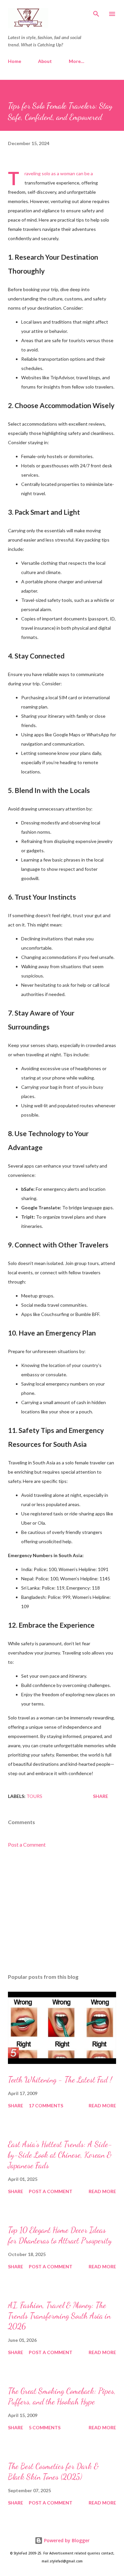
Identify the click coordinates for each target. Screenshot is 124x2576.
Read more (102, 2105)
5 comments (45, 2427)
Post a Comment (27, 1844)
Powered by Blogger (66, 2540)
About (45, 61)
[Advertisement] (62, 1911)
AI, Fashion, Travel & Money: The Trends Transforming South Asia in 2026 (59, 2316)
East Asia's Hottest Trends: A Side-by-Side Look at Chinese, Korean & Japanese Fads (60, 2155)
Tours (34, 1796)
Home (15, 61)
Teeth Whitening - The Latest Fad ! (60, 2080)
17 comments (46, 2105)
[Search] (96, 12)
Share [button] (101, 1796)
